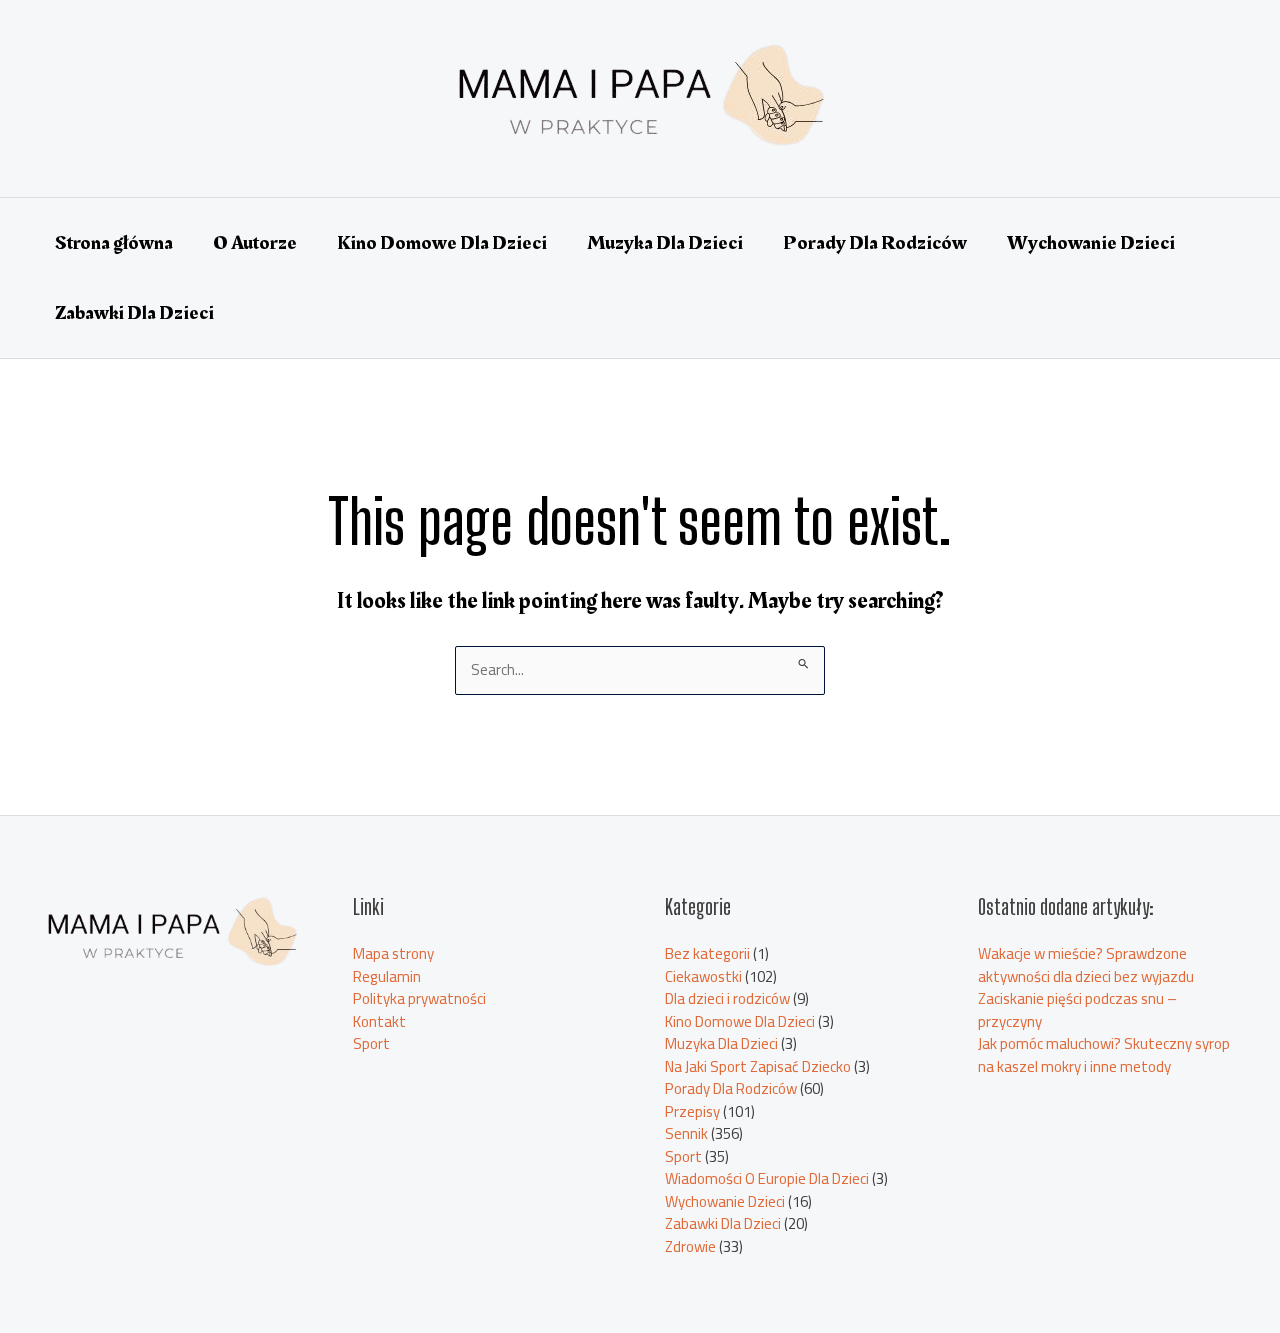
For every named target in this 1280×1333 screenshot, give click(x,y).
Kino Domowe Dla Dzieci (442, 243)
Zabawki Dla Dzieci (134, 313)
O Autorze (255, 243)
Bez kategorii (707, 953)
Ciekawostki (703, 976)
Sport (371, 1043)
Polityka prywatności (419, 998)
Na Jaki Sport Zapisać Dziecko (758, 1066)
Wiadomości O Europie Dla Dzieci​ (767, 1178)
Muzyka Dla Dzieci (665, 243)
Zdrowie (690, 1246)
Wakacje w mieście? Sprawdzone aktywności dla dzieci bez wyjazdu (1086, 965)
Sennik (686, 1133)
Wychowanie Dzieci (1091, 243)
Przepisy (692, 1111)
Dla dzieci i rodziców (727, 998)
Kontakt (379, 1021)
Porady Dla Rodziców (875, 243)
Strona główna (114, 243)
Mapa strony (393, 953)
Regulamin (387, 976)
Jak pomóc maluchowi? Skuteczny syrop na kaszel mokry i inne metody (1104, 1055)
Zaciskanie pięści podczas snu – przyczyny (1077, 1010)
